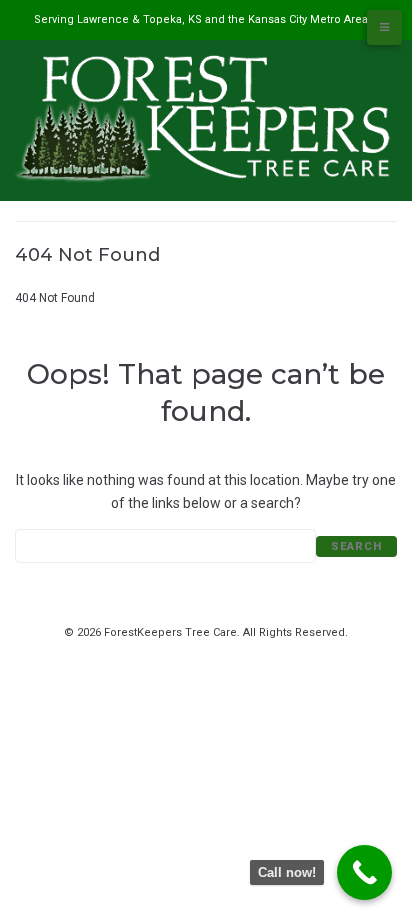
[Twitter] (195, 653)
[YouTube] (218, 653)
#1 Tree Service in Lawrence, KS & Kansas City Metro (160, 277)
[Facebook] (172, 653)
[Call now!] (364, 872)
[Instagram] (241, 653)
